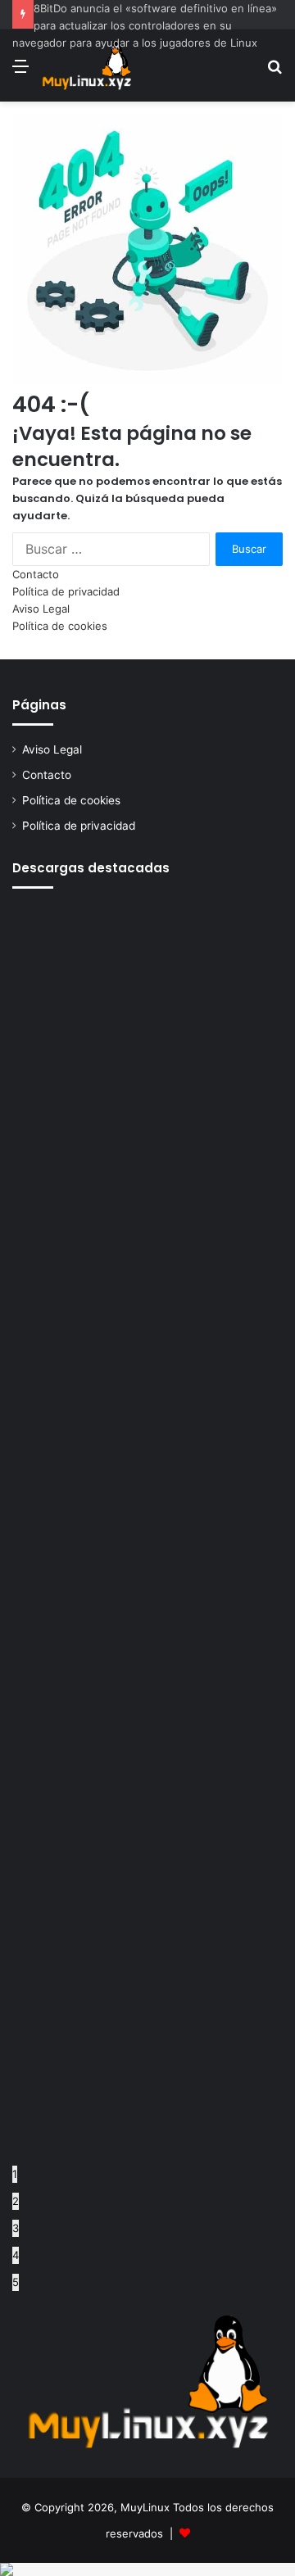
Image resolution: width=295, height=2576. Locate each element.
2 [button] (16, 2201)
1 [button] (15, 2174)
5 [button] (16, 2282)
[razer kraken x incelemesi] (147, 2569)
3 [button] (16, 2228)
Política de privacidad (66, 591)
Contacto (36, 574)
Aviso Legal (41, 609)
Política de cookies (60, 626)
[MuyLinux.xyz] (86, 66)
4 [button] (16, 2255)
